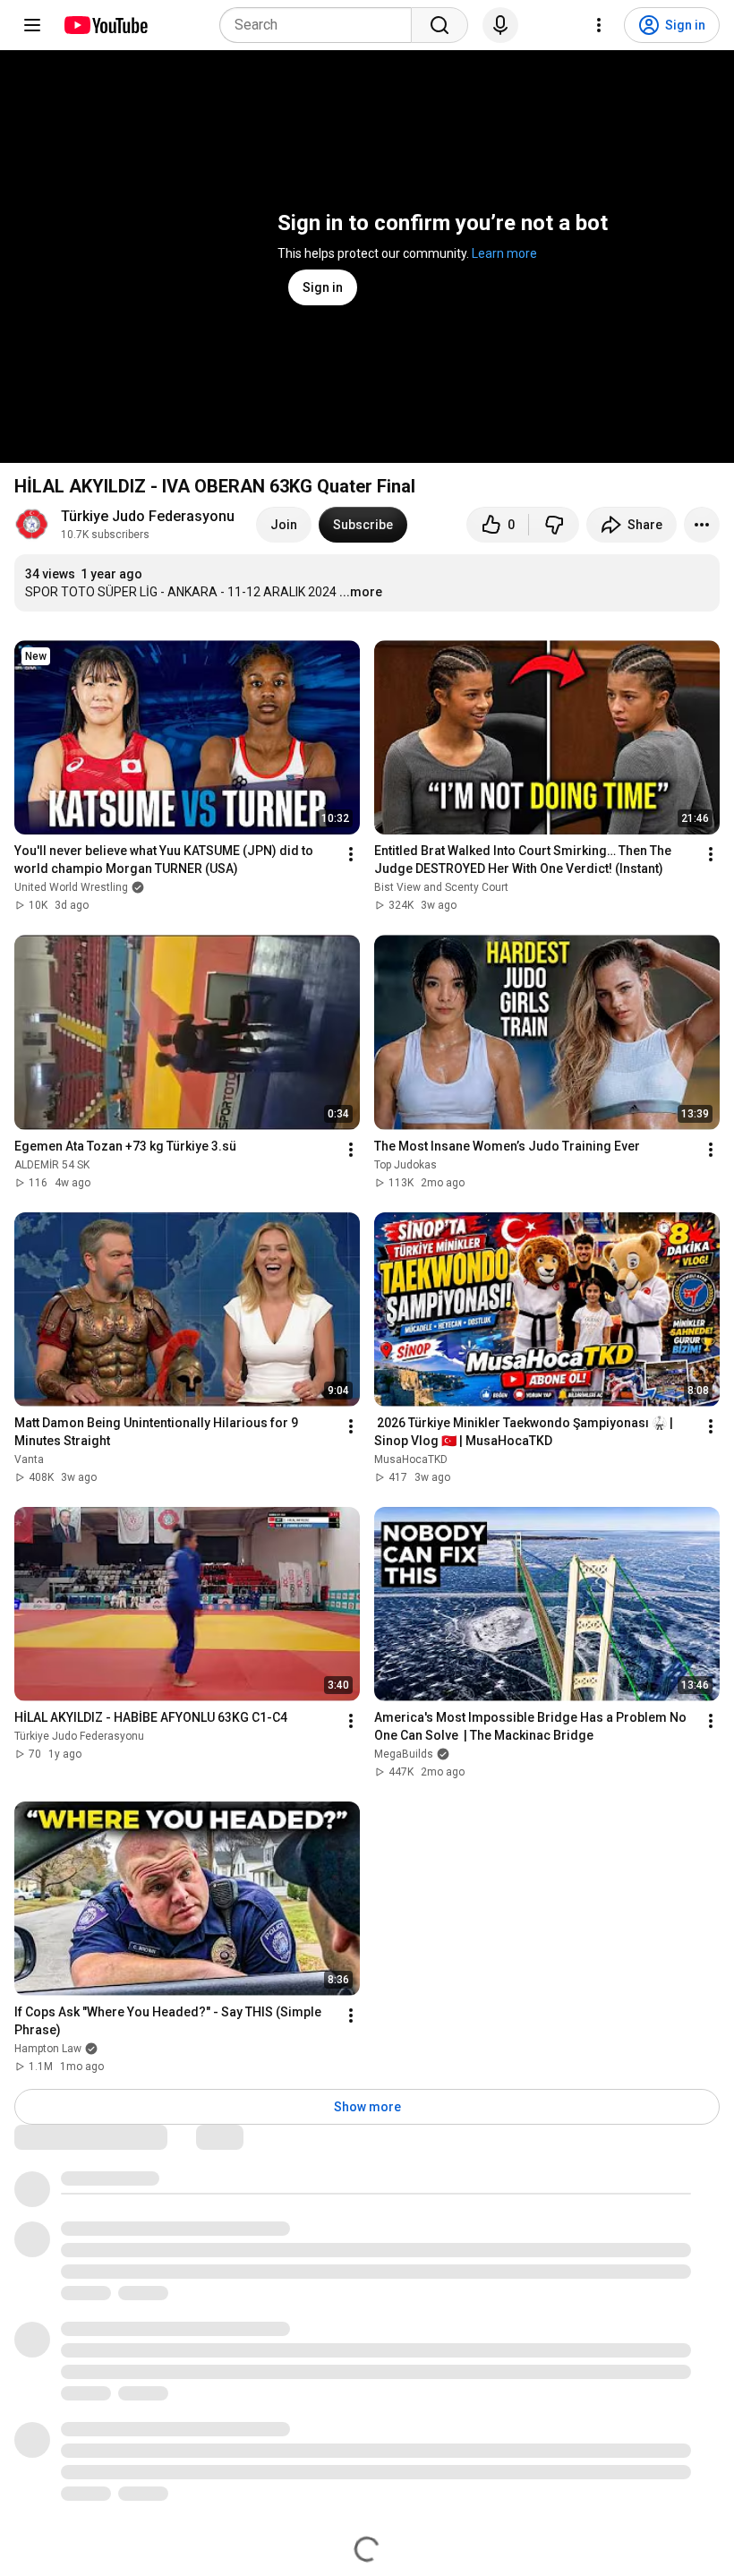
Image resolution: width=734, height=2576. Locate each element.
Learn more (504, 253)
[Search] (440, 25)
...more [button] (361, 592)
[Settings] (599, 25)
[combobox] (321, 25)
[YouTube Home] (105, 25)
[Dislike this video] (554, 525)
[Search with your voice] (500, 25)
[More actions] (702, 525)
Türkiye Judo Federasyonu (148, 516)
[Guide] (32, 25)
